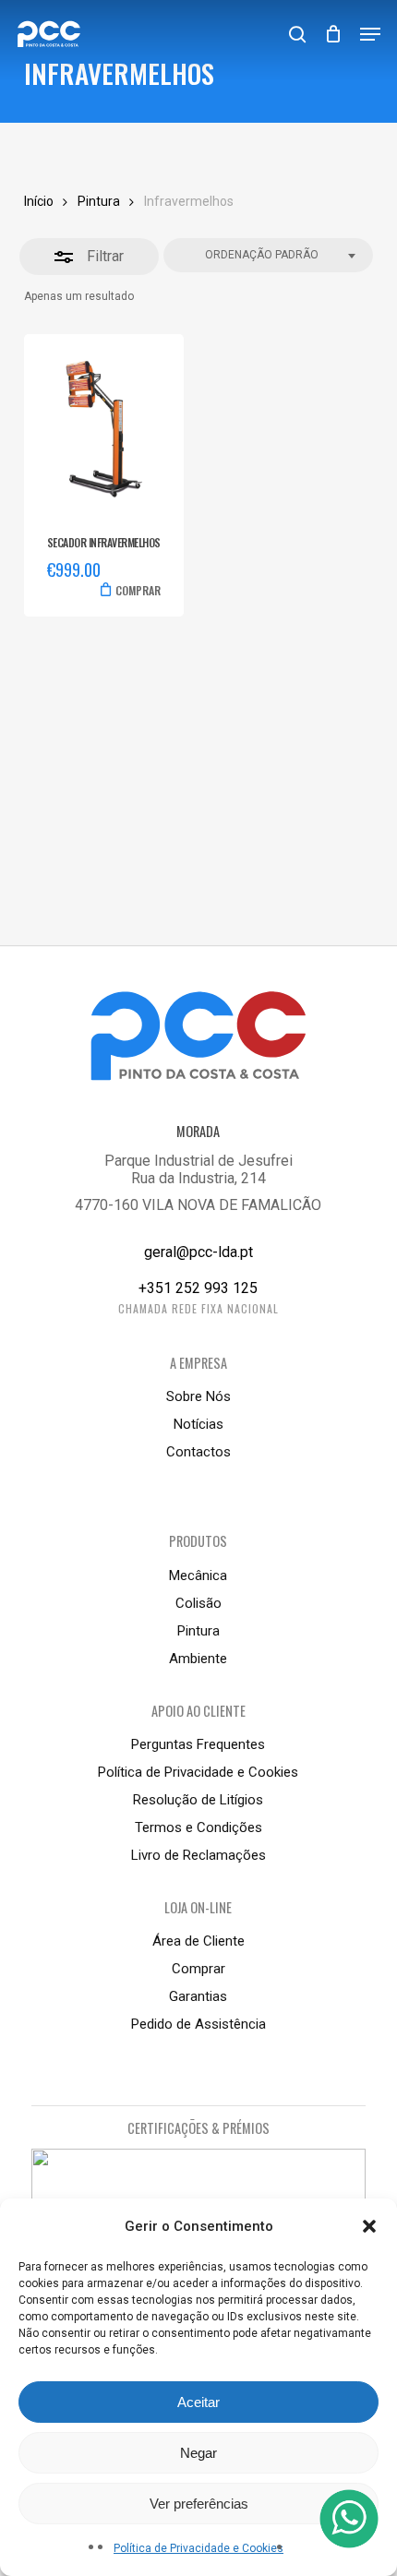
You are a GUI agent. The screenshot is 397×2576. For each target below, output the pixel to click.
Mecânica (198, 1576)
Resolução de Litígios (198, 1800)
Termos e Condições (198, 1827)
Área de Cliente (198, 1941)
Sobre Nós (198, 1396)
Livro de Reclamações (198, 1855)
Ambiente (198, 1659)
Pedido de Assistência (198, 2024)
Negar (198, 2453)
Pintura (99, 201)
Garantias (198, 1996)
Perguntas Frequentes (198, 1744)
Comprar (198, 1969)
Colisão (198, 1603)
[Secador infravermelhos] (104, 429)
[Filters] (89, 257)
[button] (369, 2226)
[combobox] (268, 255)
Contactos (198, 1452)
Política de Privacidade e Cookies (198, 2548)
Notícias (198, 1424)
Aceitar (198, 2402)
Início (39, 201)
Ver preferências (199, 2504)
